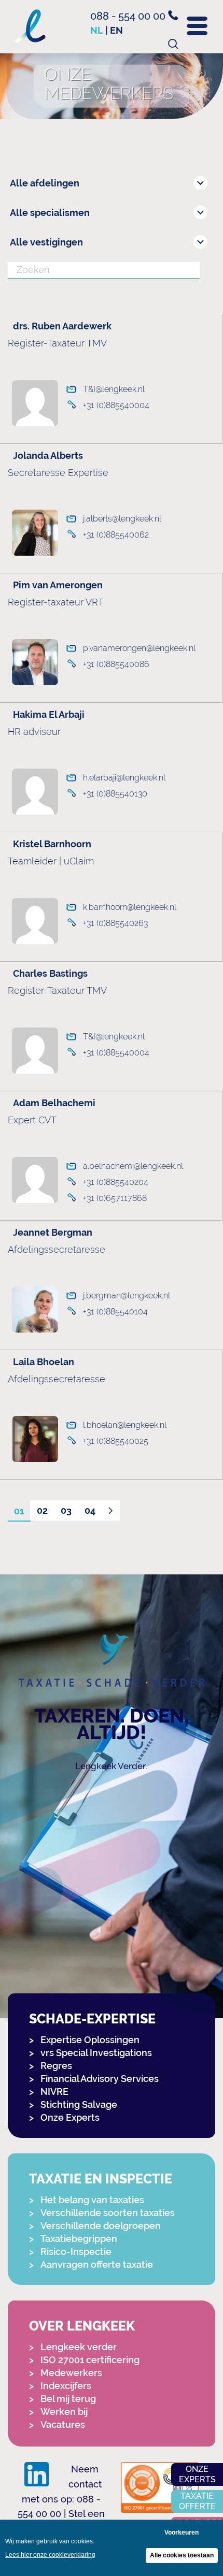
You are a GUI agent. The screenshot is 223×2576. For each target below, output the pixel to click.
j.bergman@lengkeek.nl (127, 1296)
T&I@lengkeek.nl (114, 389)
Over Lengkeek (82, 2326)
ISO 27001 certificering (90, 2360)
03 (66, 1510)
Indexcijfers (66, 2386)
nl (97, 30)
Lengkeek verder (79, 2347)
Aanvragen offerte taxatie (97, 2264)
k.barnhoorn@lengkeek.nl (130, 907)
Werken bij (64, 2412)
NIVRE (54, 2092)
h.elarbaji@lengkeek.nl (124, 778)
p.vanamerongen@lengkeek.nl (139, 648)
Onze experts (197, 2474)
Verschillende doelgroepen (101, 2226)
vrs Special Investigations (96, 2053)
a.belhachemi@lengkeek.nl (133, 1166)
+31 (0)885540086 (116, 664)
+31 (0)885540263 (115, 923)
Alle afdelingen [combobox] (45, 183)
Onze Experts (70, 2117)
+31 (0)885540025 (116, 1441)
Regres (56, 2066)
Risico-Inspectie (76, 2252)
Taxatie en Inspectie (101, 2179)
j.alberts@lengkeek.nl (122, 519)
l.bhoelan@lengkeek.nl (125, 1425)
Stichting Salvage (79, 2104)
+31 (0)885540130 (115, 794)
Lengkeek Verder (110, 1766)
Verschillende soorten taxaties (108, 2213)
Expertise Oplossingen (90, 2040)
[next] (111, 1511)
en (116, 30)
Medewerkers (71, 2373)
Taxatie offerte (197, 2501)
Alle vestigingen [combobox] (46, 242)
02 (42, 1510)
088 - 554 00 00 (129, 16)
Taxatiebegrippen (79, 2239)
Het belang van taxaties (92, 2200)
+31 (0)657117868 (115, 1198)
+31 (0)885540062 (116, 535)
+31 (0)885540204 (116, 1182)
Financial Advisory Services (100, 2079)
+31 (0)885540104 (115, 1312)
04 (90, 1510)
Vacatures (63, 2425)
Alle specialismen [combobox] (50, 213)
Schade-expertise (92, 2019)
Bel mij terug (68, 2399)
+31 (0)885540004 (116, 405)
